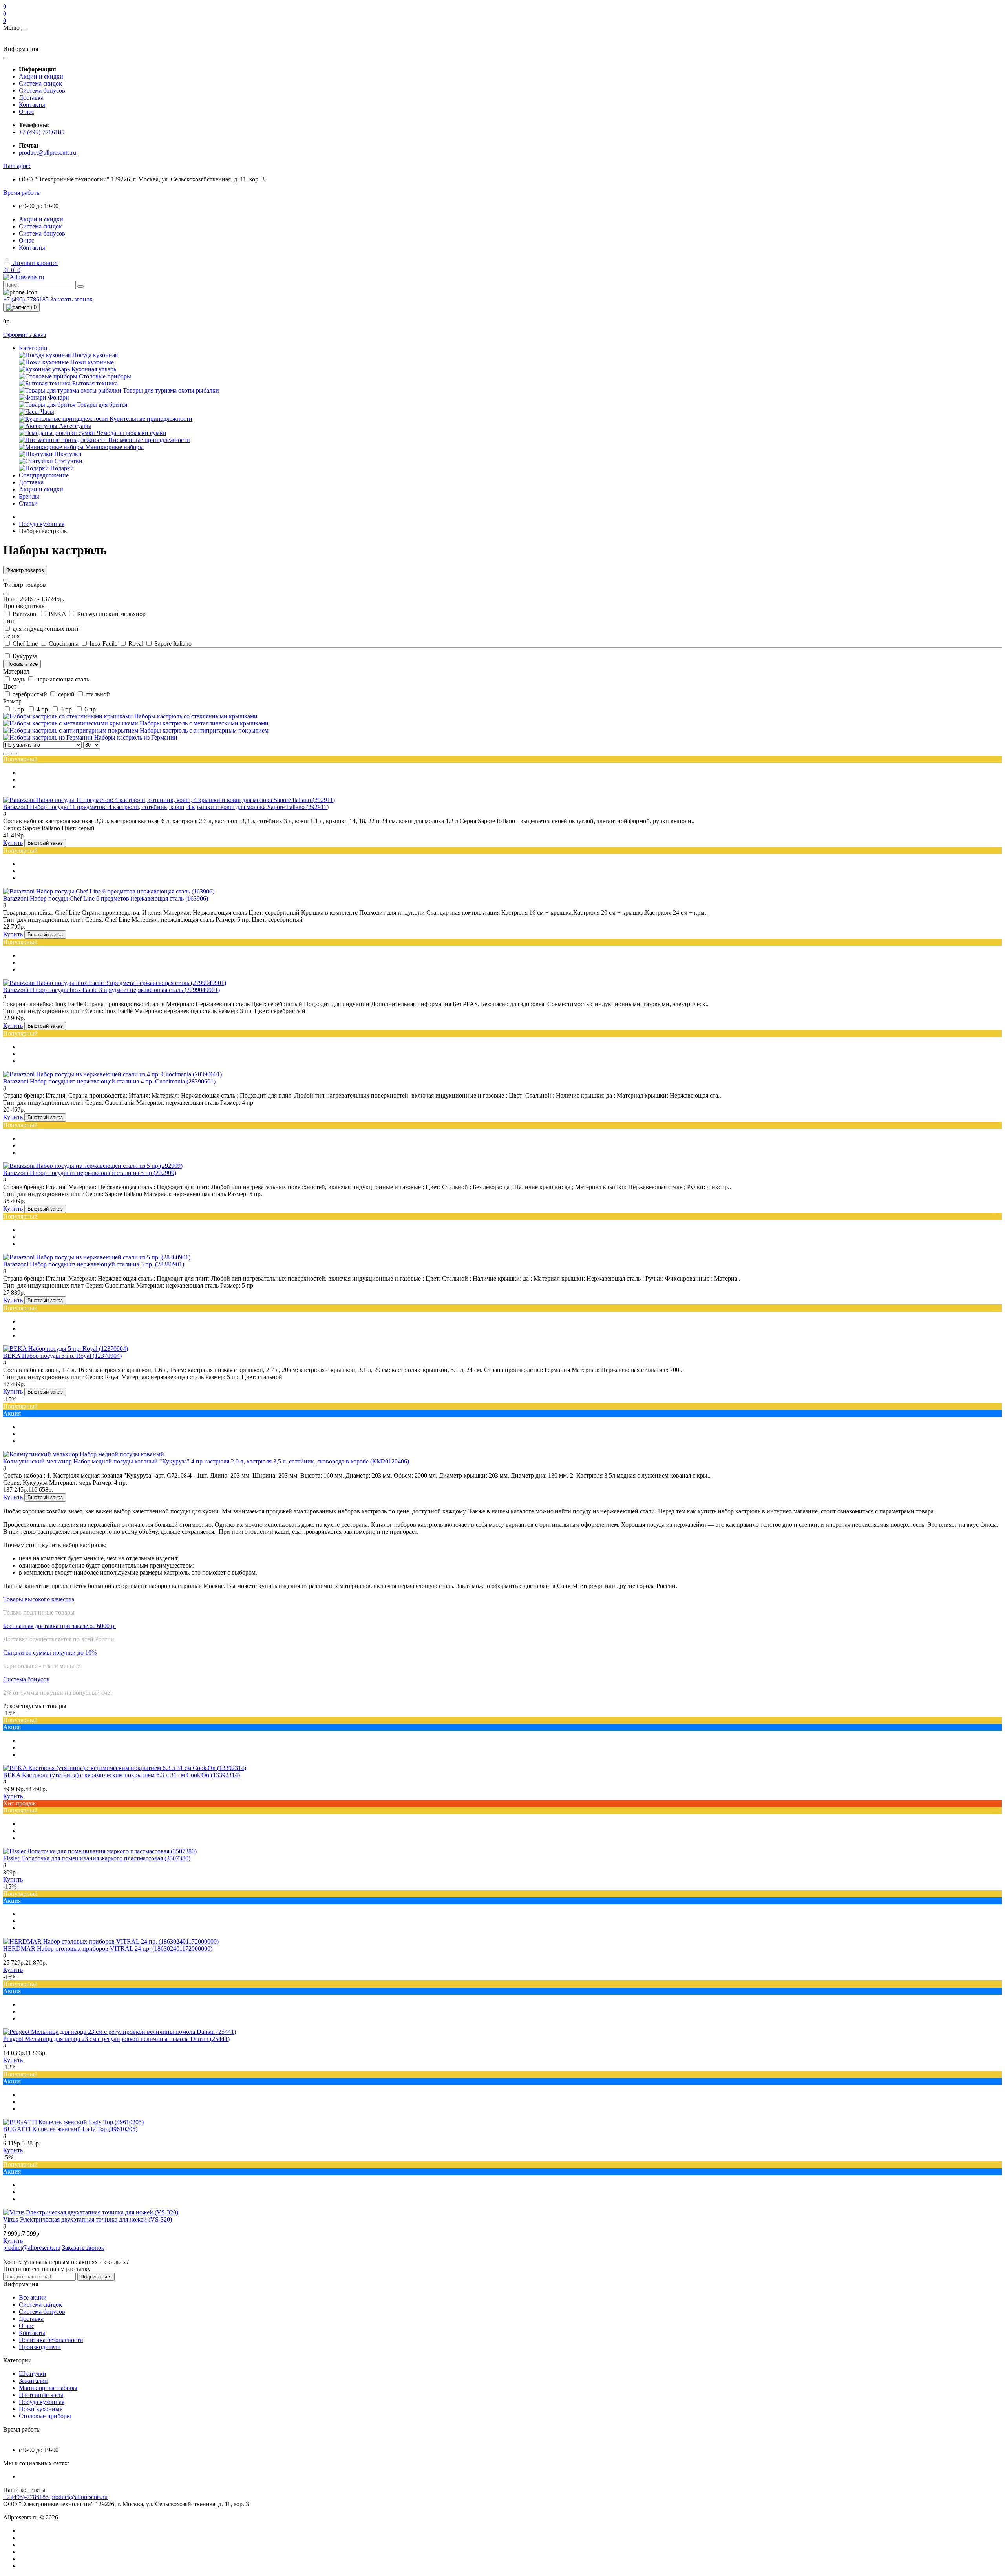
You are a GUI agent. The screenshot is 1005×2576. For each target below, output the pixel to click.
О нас (26, 112)
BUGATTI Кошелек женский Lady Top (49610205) (70, 2129)
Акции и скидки (41, 76)
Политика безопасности (51, 2340)
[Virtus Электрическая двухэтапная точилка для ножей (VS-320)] (91, 2212)
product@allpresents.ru (48, 153)
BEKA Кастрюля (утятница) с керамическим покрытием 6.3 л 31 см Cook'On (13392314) (122, 1775)
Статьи (28, 503)
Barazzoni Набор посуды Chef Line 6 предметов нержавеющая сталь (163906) (106, 898)
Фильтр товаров (25, 570)
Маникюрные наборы (48, 2388)
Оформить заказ (25, 335)
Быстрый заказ (45, 843)
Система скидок (40, 83)
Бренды (29, 496)
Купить (13, 843)
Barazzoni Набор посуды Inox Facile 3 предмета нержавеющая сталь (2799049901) (111, 990)
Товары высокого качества (39, 1599)
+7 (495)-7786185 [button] (27, 2497)
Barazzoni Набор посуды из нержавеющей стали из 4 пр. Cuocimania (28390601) (109, 1081)
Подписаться (96, 2277)
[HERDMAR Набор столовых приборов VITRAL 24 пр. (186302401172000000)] (111, 1941)
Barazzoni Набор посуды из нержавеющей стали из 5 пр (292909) (90, 1173)
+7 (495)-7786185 (42, 132)
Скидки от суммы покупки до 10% (50, 1652)
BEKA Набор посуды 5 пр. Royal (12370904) (62, 1356)
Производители (40, 2347)
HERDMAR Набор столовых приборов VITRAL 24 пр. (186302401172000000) (108, 1948)
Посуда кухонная (42, 524)
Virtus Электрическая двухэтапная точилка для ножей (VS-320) (88, 2219)
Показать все (22, 664)
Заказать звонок (71, 299)
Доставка (31, 98)
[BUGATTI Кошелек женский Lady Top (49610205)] (73, 2122)
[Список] (6, 754)
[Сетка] (14, 754)
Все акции (33, 2297)
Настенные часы (41, 2395)
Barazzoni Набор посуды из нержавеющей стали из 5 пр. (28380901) (94, 1264)
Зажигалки (33, 2381)
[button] (17, 166)
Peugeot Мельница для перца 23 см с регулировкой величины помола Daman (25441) (116, 2039)
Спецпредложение (44, 475)
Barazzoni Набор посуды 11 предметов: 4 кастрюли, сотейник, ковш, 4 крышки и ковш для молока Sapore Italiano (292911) (166, 807)
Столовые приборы (45, 2416)
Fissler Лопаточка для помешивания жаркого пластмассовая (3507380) (97, 1858)
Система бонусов (42, 90)
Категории (33, 348)
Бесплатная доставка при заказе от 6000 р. (59, 1626)
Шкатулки (33, 2374)
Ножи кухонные (41, 2409)
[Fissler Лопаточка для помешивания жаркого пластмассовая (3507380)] (100, 1851)
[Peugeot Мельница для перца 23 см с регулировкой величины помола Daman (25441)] (120, 2032)
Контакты (32, 105)
